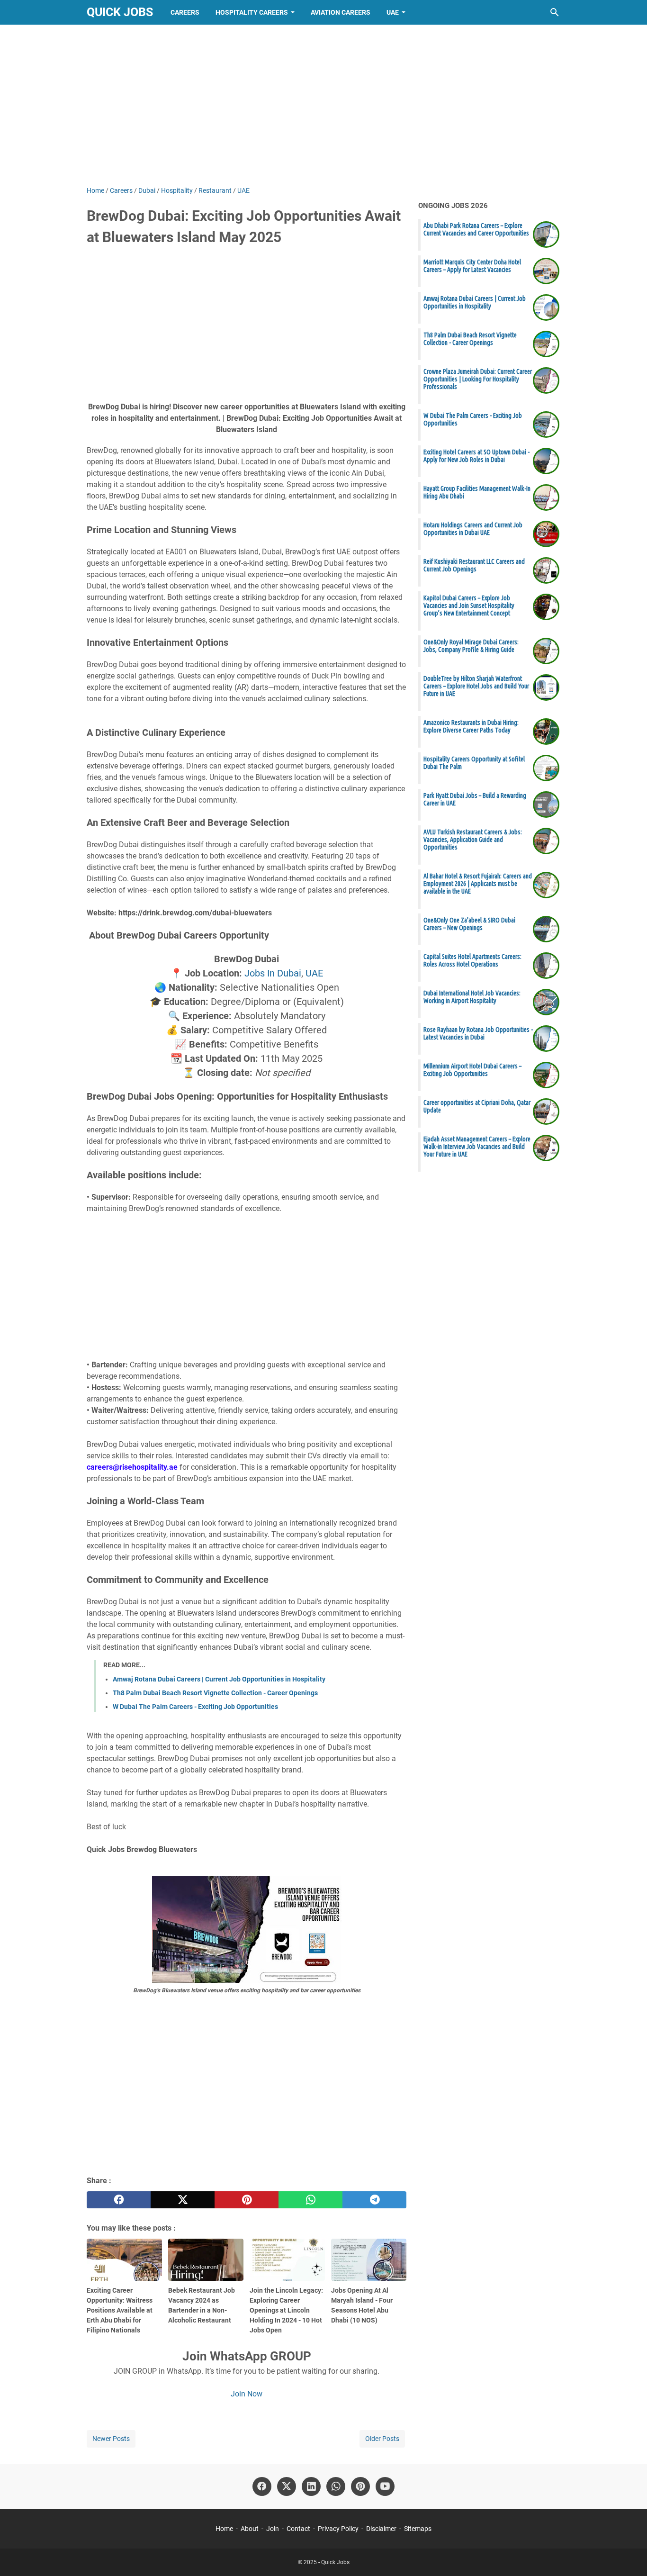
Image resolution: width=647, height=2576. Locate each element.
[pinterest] (247, 2200)
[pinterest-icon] (360, 2486)
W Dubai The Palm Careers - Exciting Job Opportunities (195, 1707)
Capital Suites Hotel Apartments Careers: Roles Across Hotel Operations (472, 960)
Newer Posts (111, 2439)
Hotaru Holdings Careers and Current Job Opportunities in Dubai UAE (473, 529)
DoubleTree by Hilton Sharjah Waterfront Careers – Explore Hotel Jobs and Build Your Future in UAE (476, 686)
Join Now (247, 2394)
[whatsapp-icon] (336, 2486)
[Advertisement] (323, 105)
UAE (393, 12)
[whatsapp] (310, 2200)
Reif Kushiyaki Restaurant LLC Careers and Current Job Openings (474, 565)
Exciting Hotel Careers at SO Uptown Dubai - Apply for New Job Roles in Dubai (476, 456)
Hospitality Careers (252, 12)
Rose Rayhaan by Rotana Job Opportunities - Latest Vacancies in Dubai (478, 1033)
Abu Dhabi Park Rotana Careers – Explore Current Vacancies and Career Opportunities (476, 229)
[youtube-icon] (385, 2486)
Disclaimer (381, 2529)
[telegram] (374, 2200)
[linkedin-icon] (311, 2486)
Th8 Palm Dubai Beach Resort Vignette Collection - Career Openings (215, 1693)
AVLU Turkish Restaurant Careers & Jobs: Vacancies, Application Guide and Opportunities (473, 840)
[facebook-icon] (262, 2486)
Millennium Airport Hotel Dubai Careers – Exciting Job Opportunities (472, 1070)
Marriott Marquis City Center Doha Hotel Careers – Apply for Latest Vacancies (472, 266)
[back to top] (628, 2555)
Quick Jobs (120, 12)
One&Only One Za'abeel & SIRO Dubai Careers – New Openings (469, 924)
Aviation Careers (341, 12)
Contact (298, 2529)
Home (224, 2529)
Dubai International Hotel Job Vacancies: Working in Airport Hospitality (472, 997)
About (250, 2529)
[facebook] (119, 2200)
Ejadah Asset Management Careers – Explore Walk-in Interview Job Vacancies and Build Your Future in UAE (477, 1147)
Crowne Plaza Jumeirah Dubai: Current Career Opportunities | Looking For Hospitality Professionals (478, 379)
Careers (185, 12)
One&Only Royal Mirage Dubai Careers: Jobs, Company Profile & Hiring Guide (471, 646)
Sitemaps (418, 2529)
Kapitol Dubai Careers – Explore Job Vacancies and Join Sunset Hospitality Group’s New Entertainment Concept (469, 606)
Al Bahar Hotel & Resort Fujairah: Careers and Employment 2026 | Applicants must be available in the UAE (478, 884)
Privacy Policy (338, 2529)
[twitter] (183, 2200)
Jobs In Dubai (273, 973)
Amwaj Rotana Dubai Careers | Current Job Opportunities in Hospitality (219, 1679)
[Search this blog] (555, 12)
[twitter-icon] (287, 2486)
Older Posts (382, 2439)
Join (273, 2529)
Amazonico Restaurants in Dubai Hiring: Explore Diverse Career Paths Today (471, 726)
